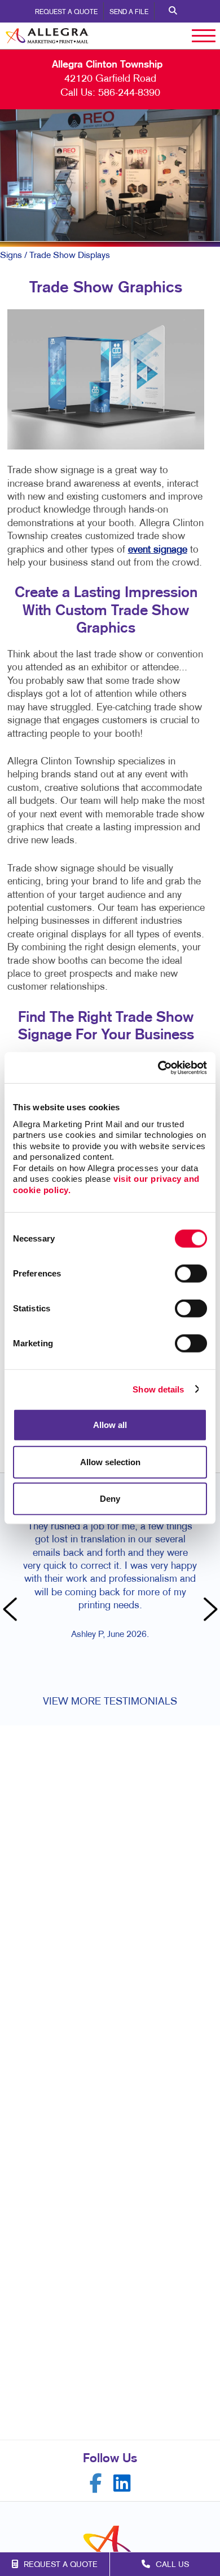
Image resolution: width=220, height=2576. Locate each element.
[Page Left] (11, 1610)
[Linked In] (122, 2483)
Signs (11, 256)
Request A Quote (66, 12)
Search (173, 11)
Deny (110, 1499)
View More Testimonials (110, 1702)
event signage (158, 550)
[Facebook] (96, 2483)
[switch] (191, 1274)
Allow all (110, 1425)
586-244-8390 (129, 93)
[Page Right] (209, 1610)
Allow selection (110, 1461)
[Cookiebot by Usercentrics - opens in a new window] (158, 1067)
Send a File (129, 12)
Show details (158, 1389)
